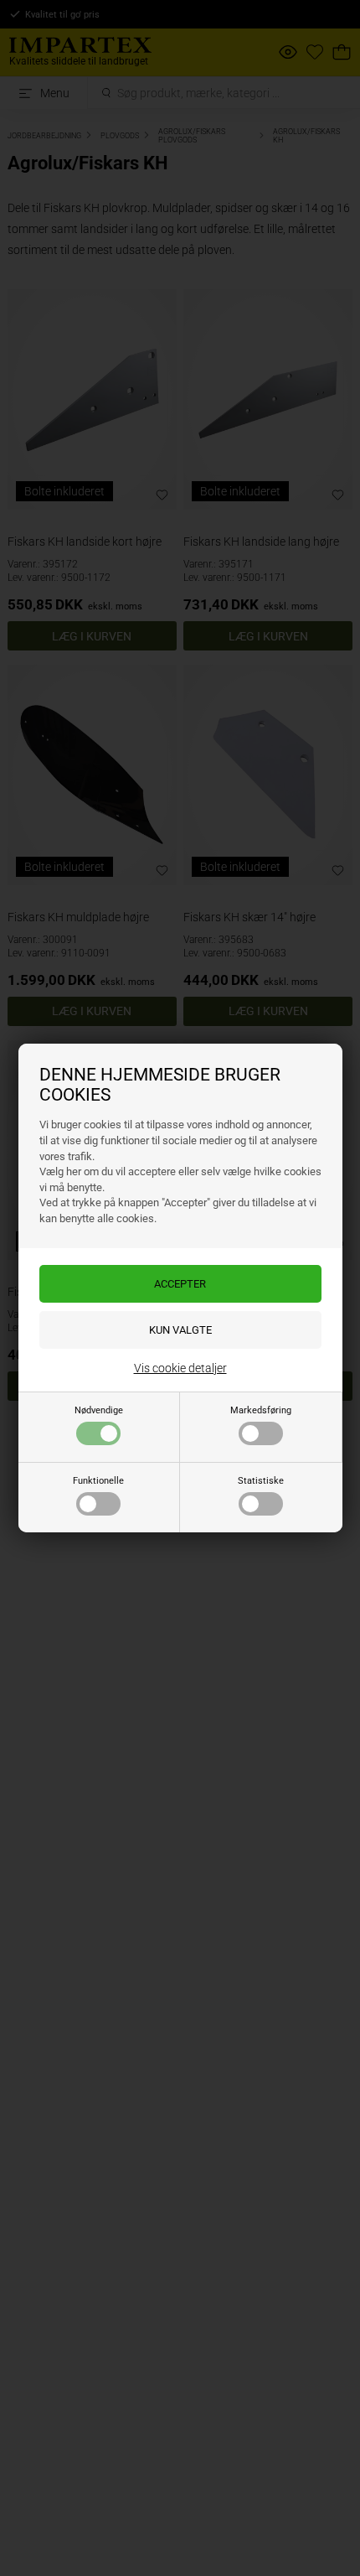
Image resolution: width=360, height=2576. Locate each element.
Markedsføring (261, 1410)
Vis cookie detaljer (180, 1368)
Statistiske (261, 1481)
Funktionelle (98, 1481)
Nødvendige (99, 1410)
